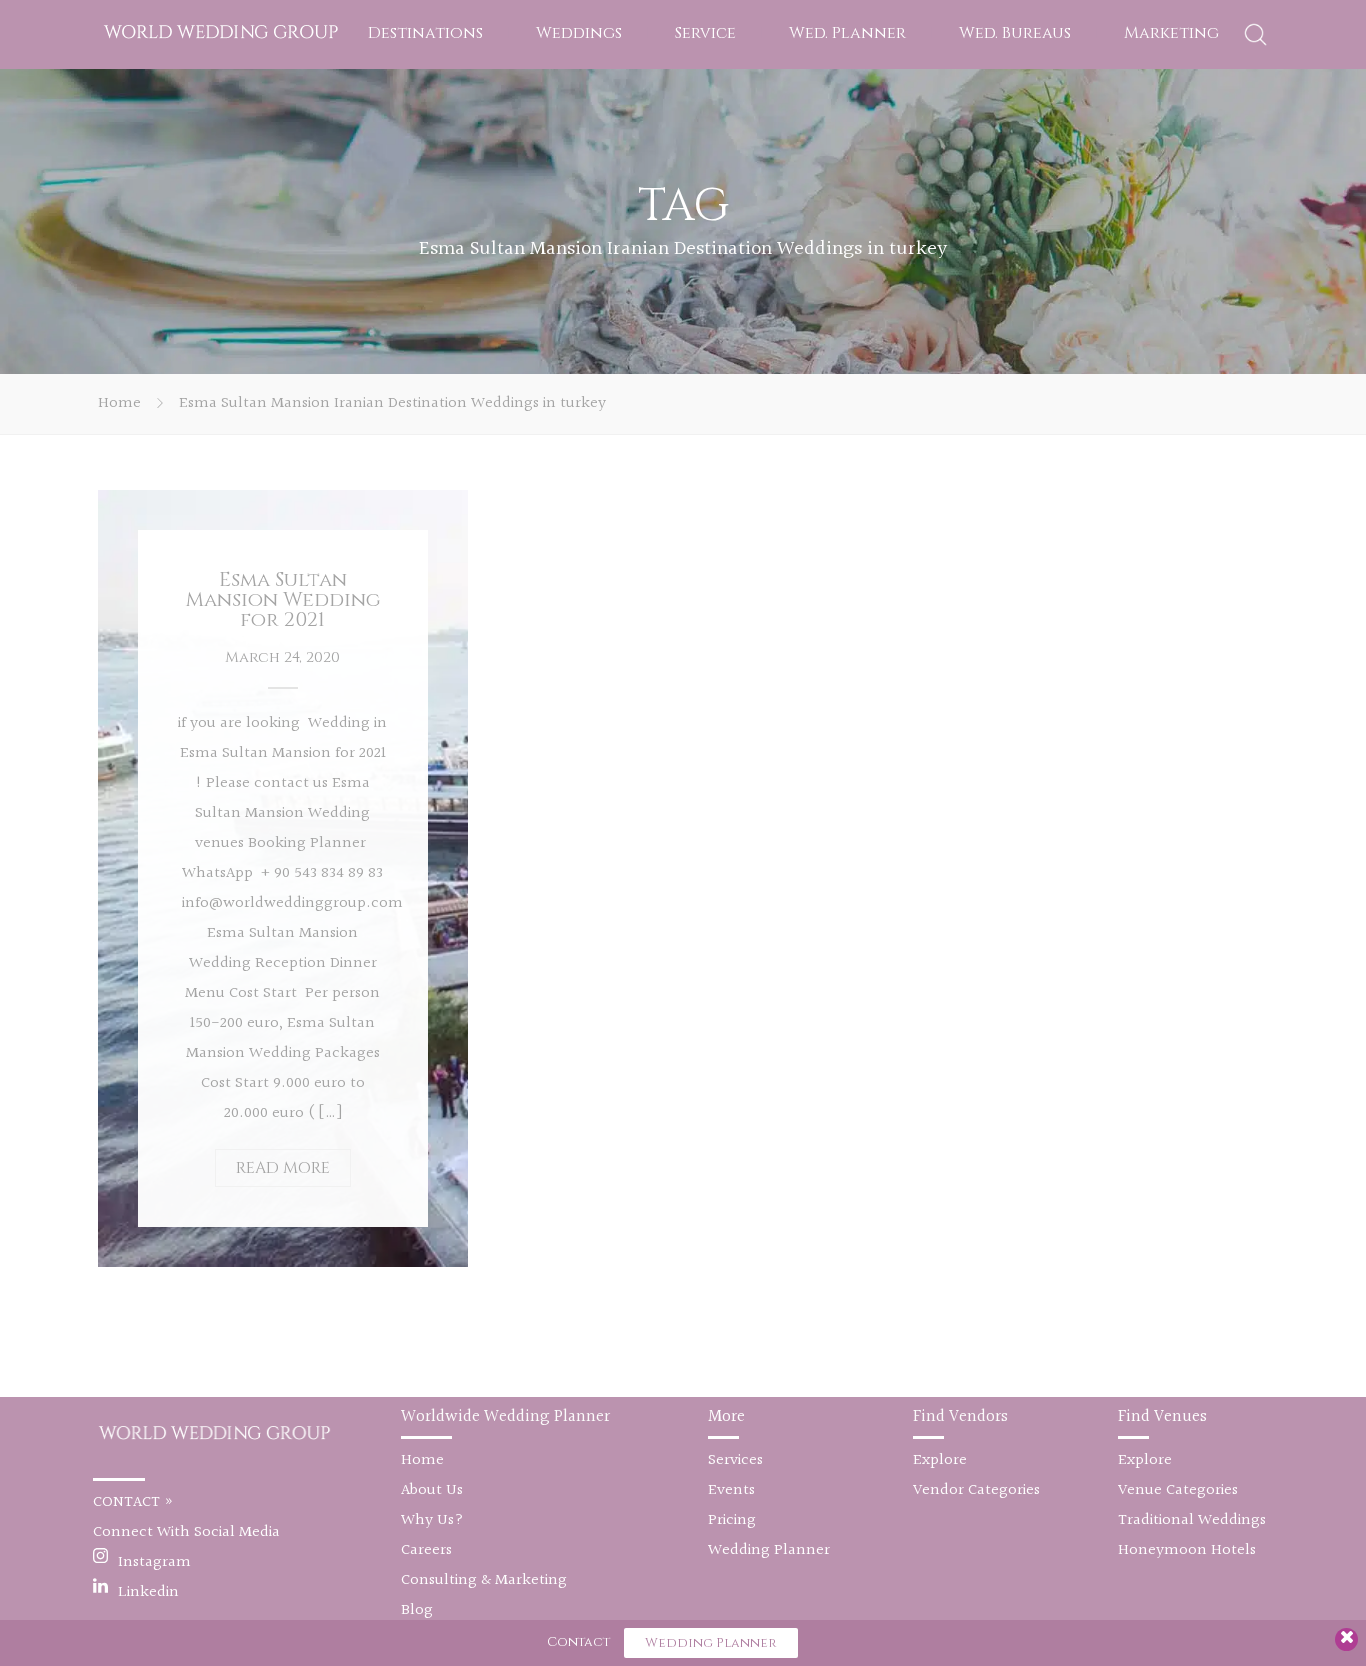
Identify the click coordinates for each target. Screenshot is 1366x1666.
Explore (940, 1460)
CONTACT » (133, 1502)
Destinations (425, 33)
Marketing (1171, 33)
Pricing (732, 1520)
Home (119, 403)
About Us (432, 1490)
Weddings (579, 33)
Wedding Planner (769, 1550)
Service (705, 33)
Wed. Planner (847, 33)
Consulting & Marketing (484, 1580)
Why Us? (432, 1520)
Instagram (154, 1562)
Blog (417, 1610)
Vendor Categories (976, 1490)
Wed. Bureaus (1015, 33)
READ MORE (283, 1168)
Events (731, 1490)
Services (735, 1460)
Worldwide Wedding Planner (505, 1416)
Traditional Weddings (1192, 1520)
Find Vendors (960, 1416)
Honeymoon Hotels (1187, 1550)
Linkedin (148, 1592)
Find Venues (1162, 1416)
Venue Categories (1178, 1490)
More (726, 1416)
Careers (426, 1550)
